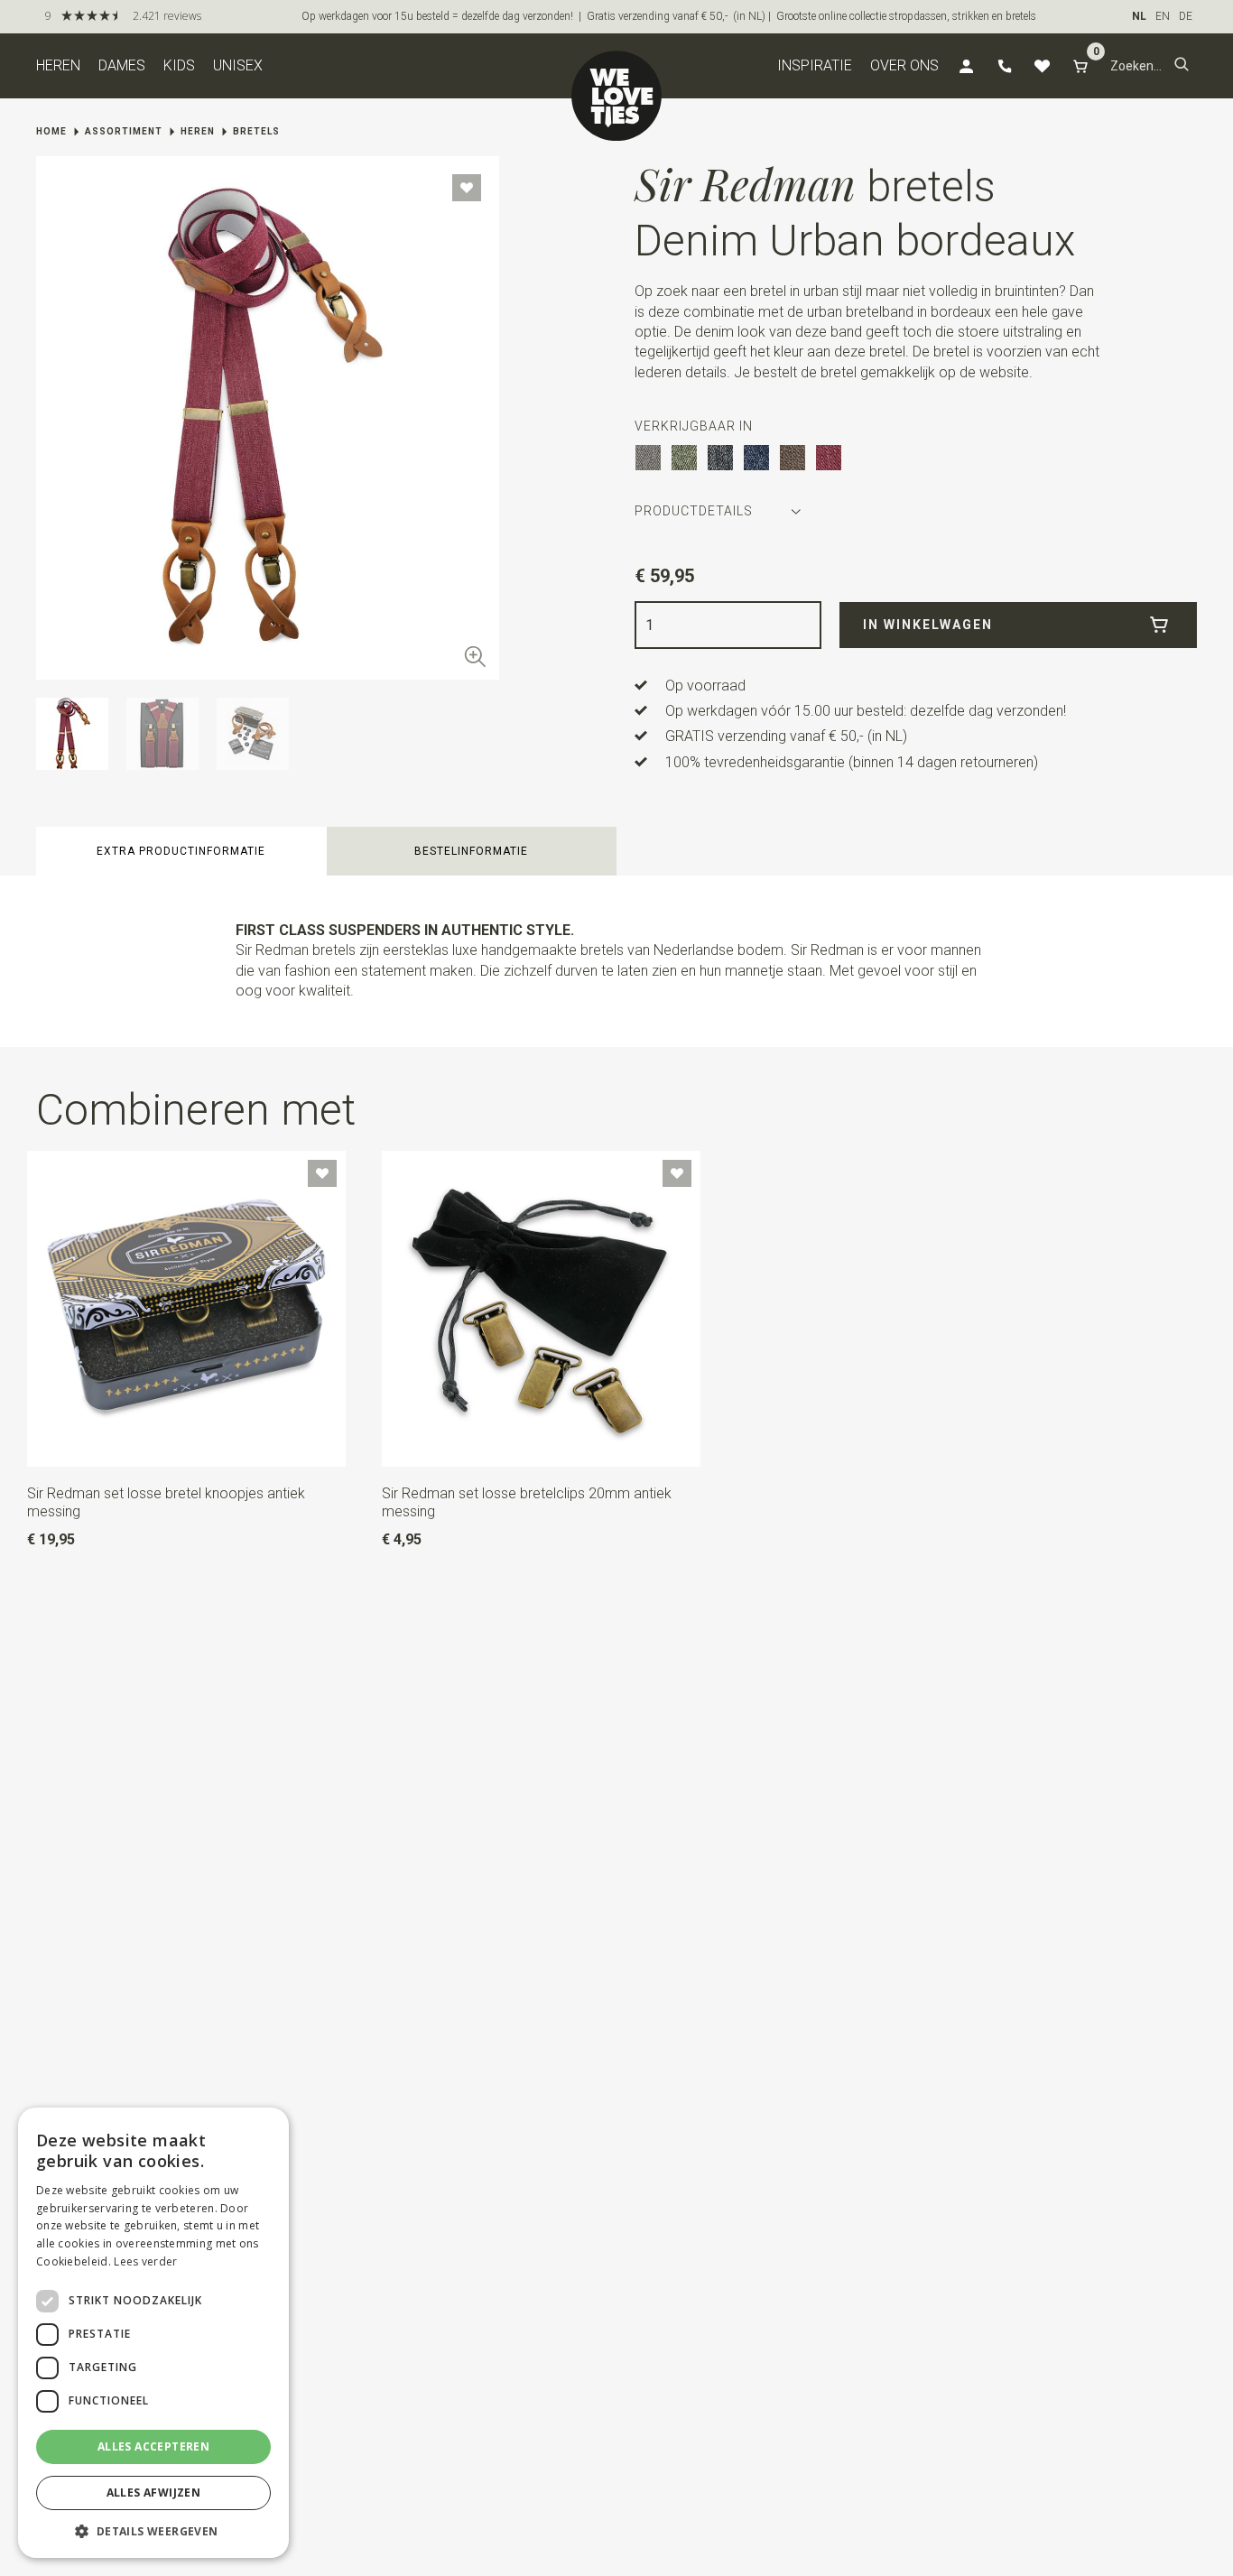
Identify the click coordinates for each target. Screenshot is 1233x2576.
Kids (179, 65)
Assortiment (124, 131)
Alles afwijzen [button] (154, 2493)
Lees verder (145, 2261)
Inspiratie (815, 65)
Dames (122, 65)
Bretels (256, 131)
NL (1139, 16)
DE (1186, 16)
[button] (1182, 66)
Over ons (904, 65)
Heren (58, 65)
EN (1163, 16)
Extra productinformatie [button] (181, 851)
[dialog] (153, 2333)
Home (51, 131)
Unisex (238, 65)
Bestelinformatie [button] (471, 851)
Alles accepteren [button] (153, 2446)
